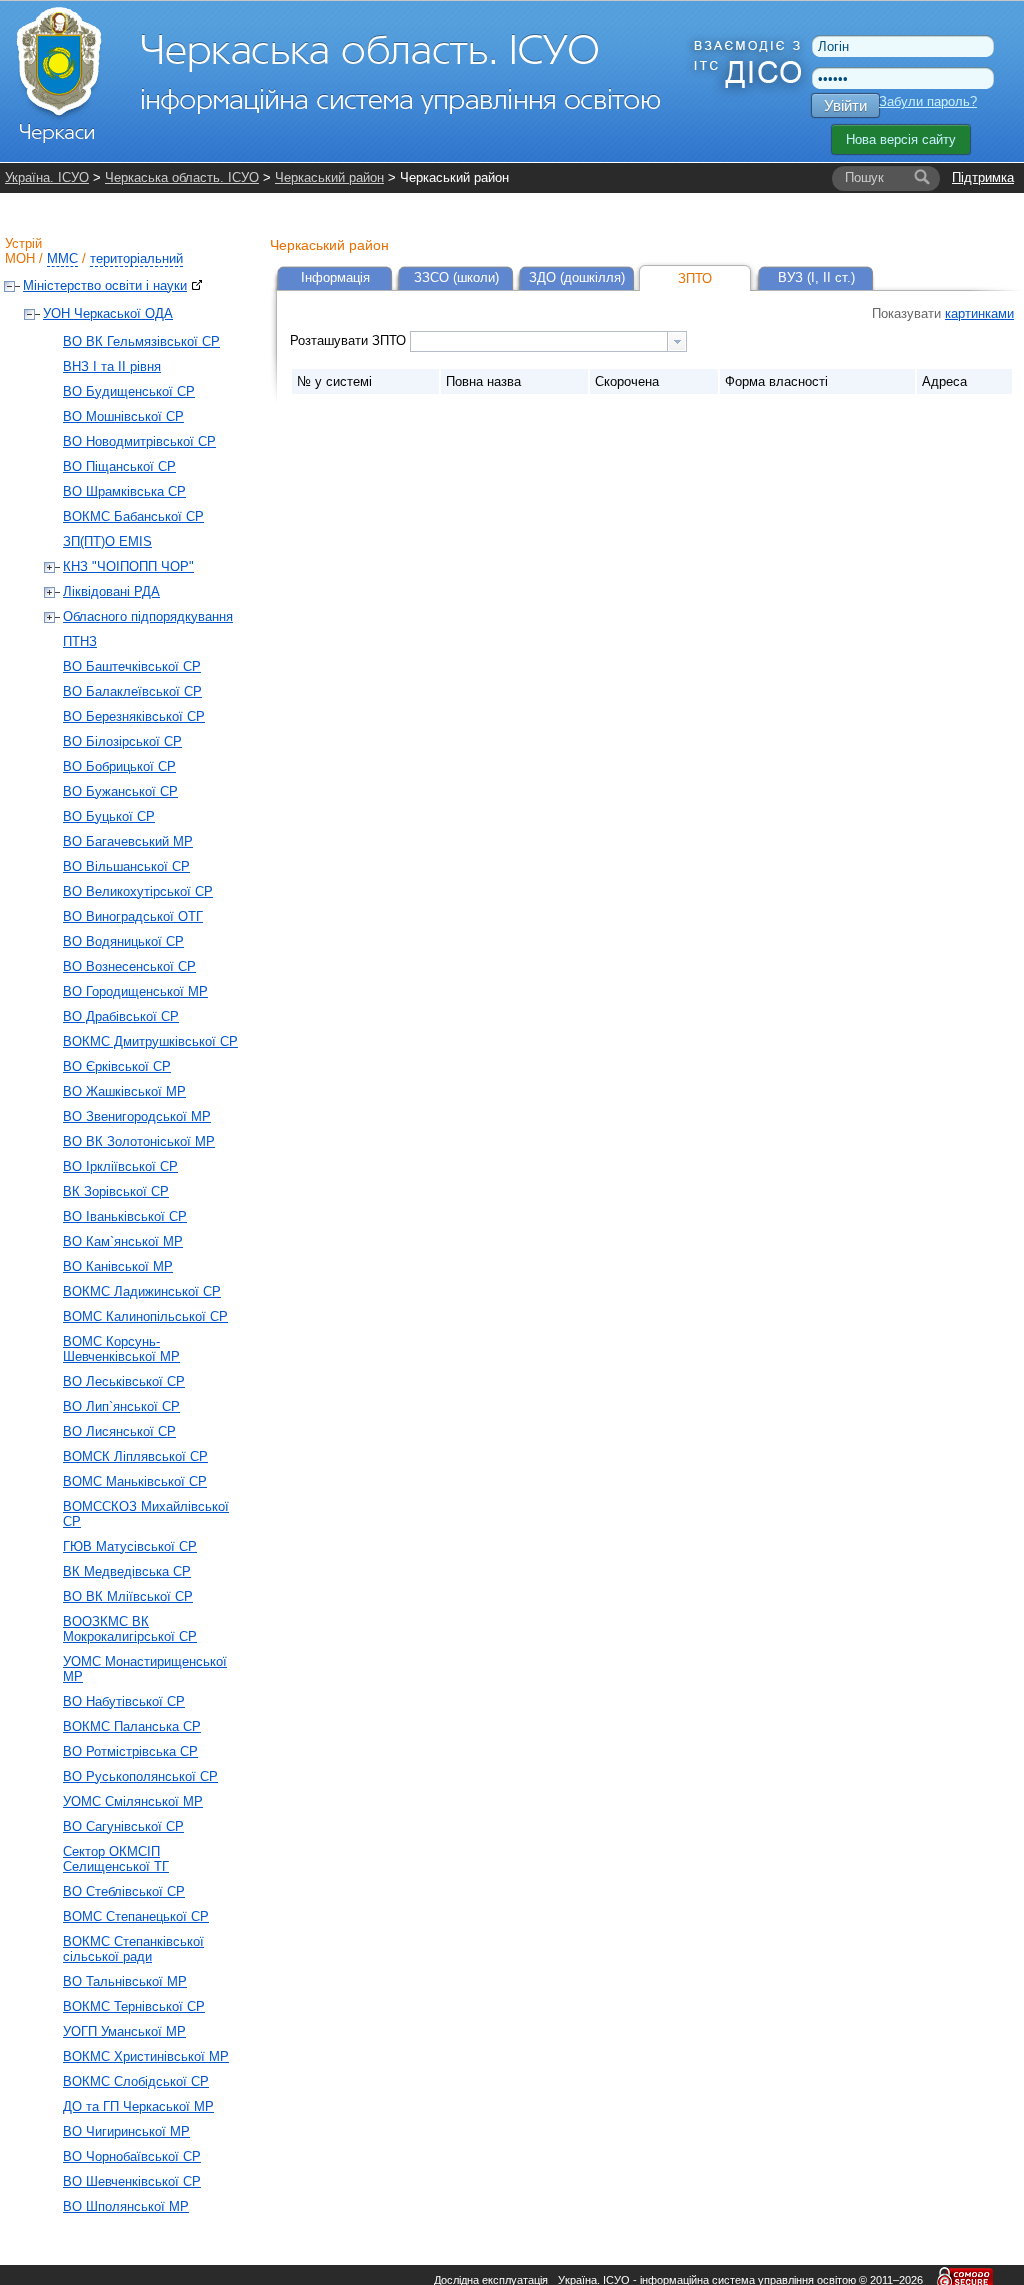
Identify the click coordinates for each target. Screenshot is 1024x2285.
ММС (62, 258)
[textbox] (539, 341)
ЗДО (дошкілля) (577, 277)
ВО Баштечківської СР (132, 666)
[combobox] (548, 341)
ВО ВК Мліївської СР (128, 1596)
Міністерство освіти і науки (105, 285)
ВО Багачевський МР (128, 841)
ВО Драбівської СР (121, 1016)
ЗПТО (695, 278)
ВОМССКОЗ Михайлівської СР (146, 1514)
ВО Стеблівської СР (124, 1891)
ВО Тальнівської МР (125, 1981)
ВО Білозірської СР (122, 741)
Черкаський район (329, 177)
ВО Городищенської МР (135, 991)
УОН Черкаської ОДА (108, 313)
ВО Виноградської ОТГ (133, 916)
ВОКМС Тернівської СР (134, 2006)
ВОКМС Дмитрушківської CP (150, 1041)
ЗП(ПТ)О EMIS (107, 541)
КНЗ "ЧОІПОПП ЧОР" (128, 566)
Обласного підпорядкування (148, 616)
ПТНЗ (80, 641)
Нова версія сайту (901, 139)
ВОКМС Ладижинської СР (142, 1291)
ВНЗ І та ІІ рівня (112, 366)
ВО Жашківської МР (124, 1091)
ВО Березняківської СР (134, 716)
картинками (979, 313)
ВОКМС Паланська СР (132, 1726)
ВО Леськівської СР (124, 1381)
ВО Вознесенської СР (129, 966)
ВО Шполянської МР (126, 2206)
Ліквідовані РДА (111, 591)
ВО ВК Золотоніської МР (139, 1141)
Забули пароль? (928, 101)
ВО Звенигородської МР (137, 1116)
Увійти (845, 105)
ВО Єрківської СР (117, 1066)
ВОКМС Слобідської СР (136, 2081)
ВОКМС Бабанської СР (133, 516)
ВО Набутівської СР (124, 1701)
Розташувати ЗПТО (350, 340)
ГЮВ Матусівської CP (130, 1546)
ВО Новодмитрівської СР (139, 441)
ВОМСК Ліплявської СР (135, 1456)
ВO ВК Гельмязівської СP (141, 341)
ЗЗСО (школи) (456, 277)
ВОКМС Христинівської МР (146, 2056)
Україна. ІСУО (47, 177)
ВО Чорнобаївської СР (132, 2156)
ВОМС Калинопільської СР (145, 1316)
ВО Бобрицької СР (119, 766)
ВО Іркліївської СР (120, 1166)
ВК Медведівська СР (127, 1571)
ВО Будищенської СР (129, 391)
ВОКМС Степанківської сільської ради (133, 1949)
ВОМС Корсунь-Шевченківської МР (121, 1349)
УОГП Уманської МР (124, 2031)
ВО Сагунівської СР (123, 1826)
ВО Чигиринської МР (126, 2131)
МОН (20, 258)
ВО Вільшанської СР (126, 866)
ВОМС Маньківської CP (135, 1481)
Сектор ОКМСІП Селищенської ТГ (116, 1859)
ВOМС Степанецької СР (136, 1916)
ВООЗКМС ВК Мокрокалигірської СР (130, 1629)
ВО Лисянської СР (119, 1431)
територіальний (136, 258)
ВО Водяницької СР (123, 941)
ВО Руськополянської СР (140, 1776)
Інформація (335, 277)
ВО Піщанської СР (119, 466)
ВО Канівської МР (118, 1266)
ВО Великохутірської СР (138, 891)
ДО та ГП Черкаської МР (138, 2106)
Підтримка (983, 177)
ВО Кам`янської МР (123, 1241)
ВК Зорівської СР (116, 1191)
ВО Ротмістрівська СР (130, 1751)
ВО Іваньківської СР (125, 1216)
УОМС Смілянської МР (133, 1801)
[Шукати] (922, 178)
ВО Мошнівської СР (123, 416)
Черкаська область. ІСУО (182, 177)
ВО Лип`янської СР (121, 1406)
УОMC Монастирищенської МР (145, 1669)
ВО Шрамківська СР (124, 491)
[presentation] (677, 341)
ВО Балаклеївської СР (132, 691)
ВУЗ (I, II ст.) (816, 277)
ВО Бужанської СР (120, 791)
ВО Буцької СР (109, 816)
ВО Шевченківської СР (132, 2181)
